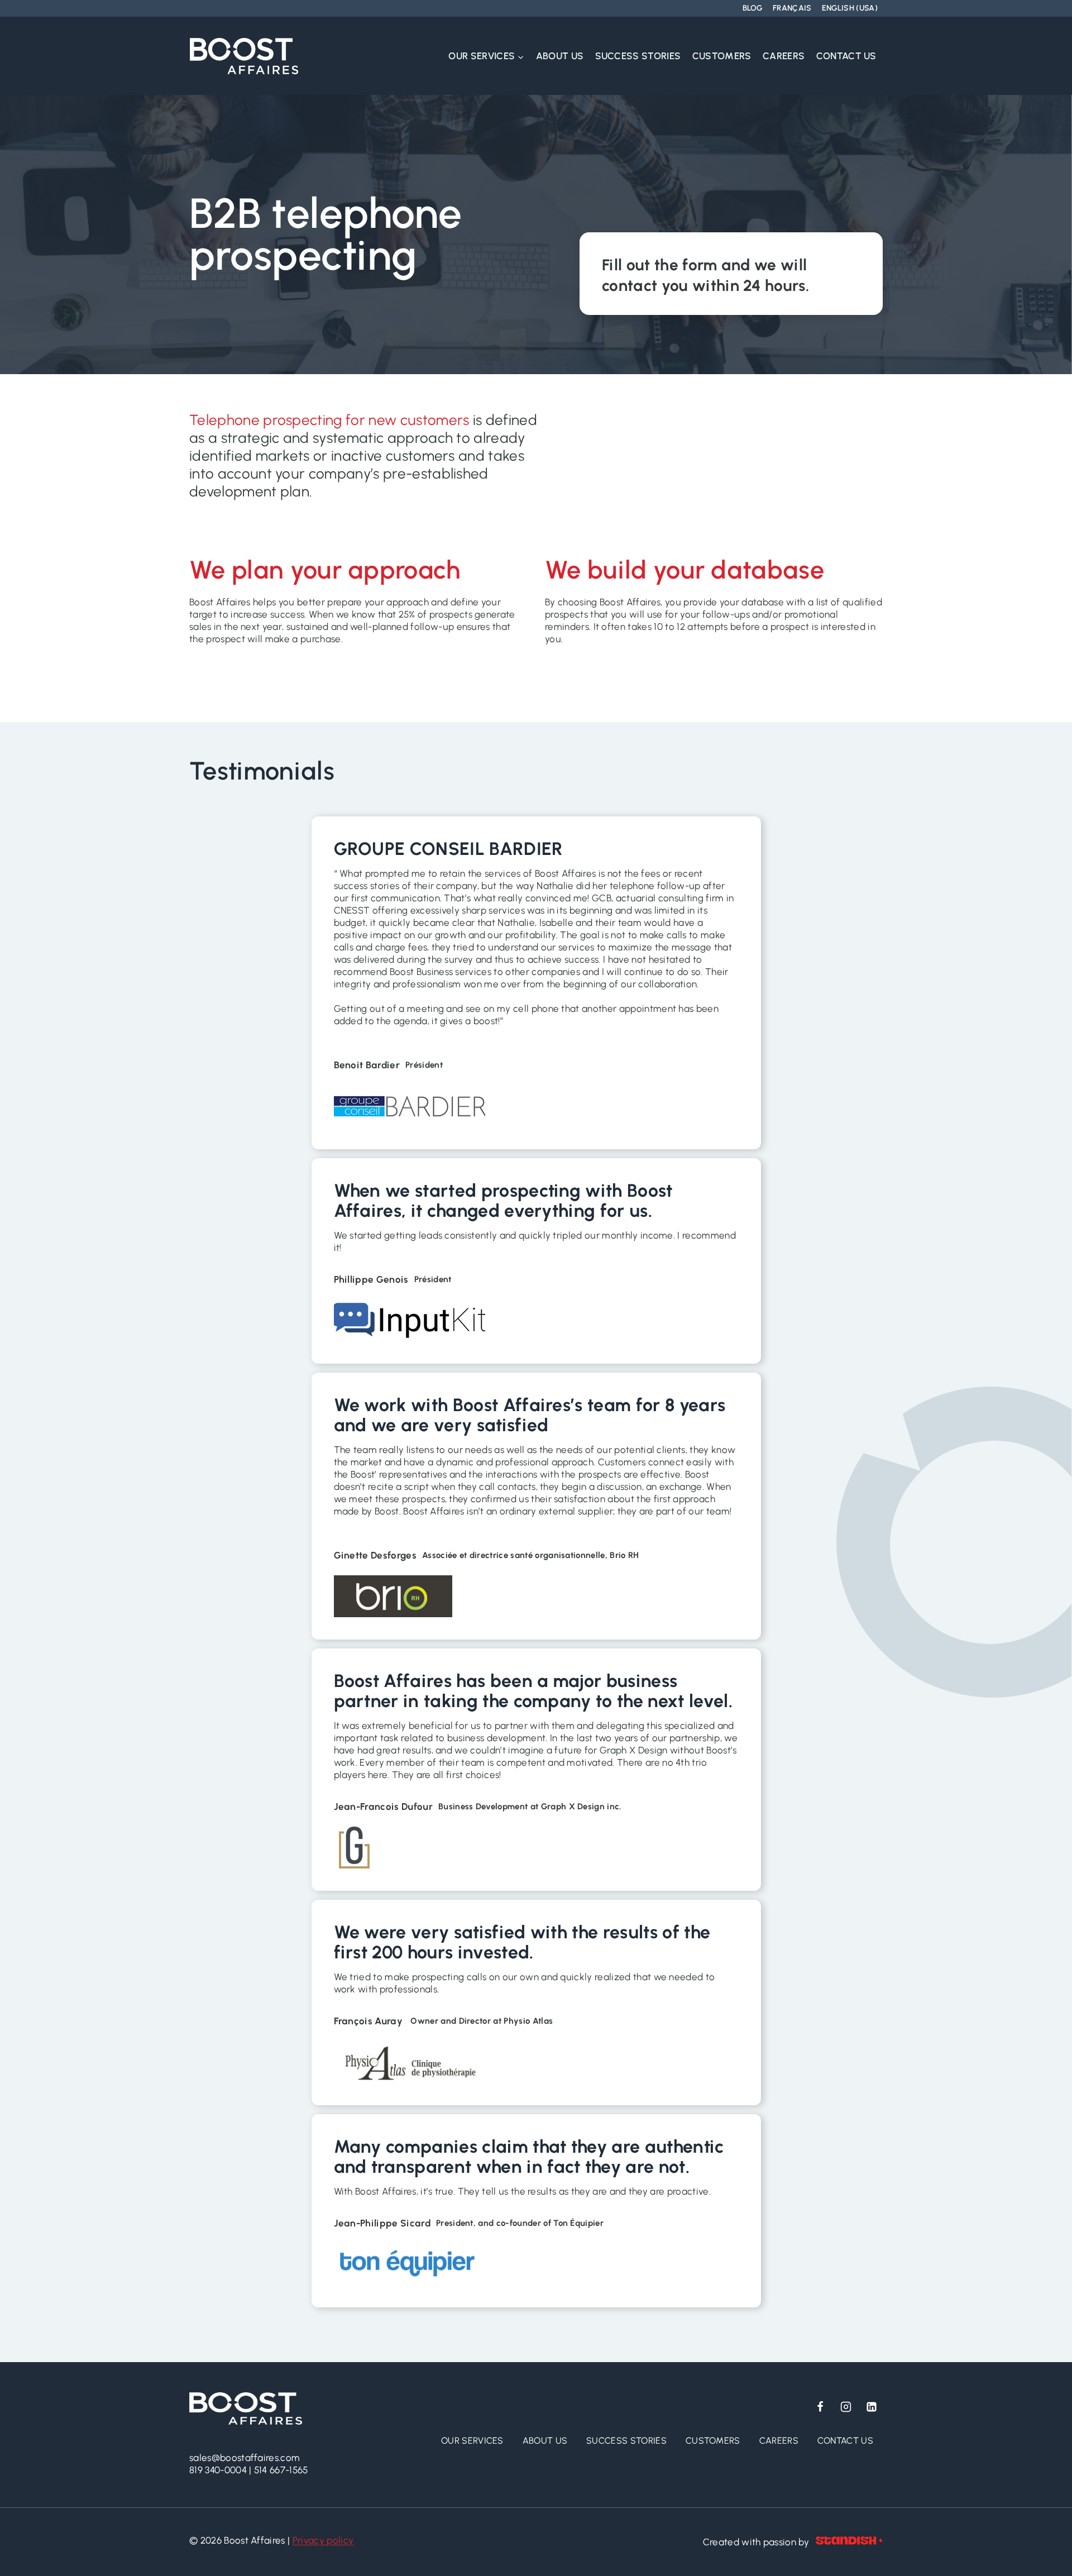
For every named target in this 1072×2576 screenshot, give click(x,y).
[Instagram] (846, 2407)
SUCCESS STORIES (638, 56)
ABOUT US (560, 56)
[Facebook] (820, 2407)
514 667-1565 (281, 2470)
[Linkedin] (872, 2407)
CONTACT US (846, 56)
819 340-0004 (218, 2470)
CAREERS (784, 56)
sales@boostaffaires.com (245, 2458)
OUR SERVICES (472, 2441)
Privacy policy (323, 2540)
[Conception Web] (849, 2542)
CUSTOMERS (722, 56)
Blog (753, 8)
